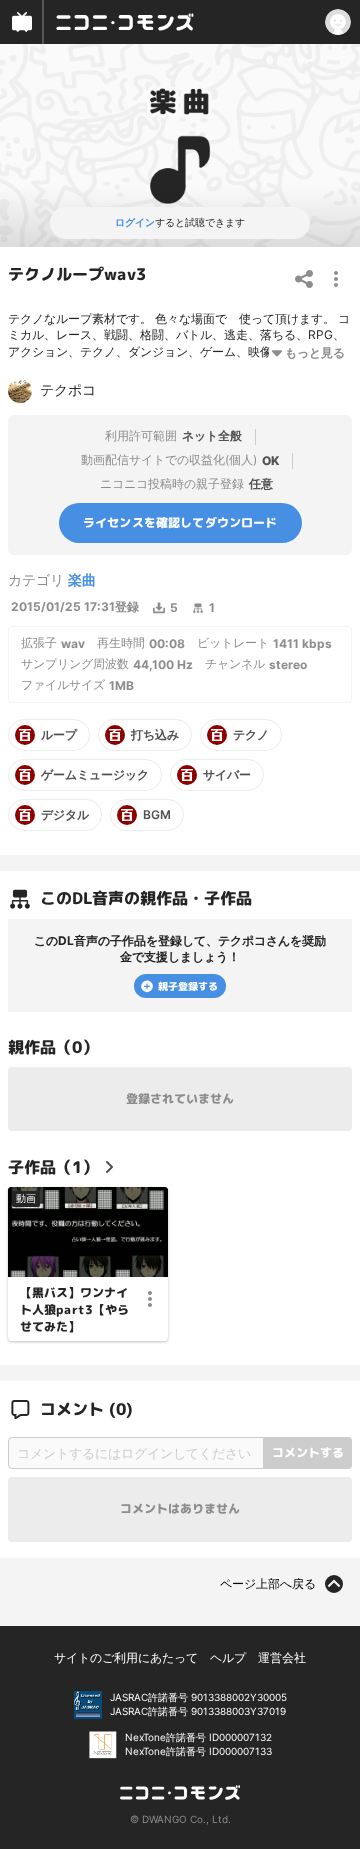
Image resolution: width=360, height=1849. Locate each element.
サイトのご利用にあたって (126, 1657)
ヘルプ (228, 1657)
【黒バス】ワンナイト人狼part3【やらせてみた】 (74, 1310)
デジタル (65, 815)
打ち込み (155, 735)
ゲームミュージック (95, 775)
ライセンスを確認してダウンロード (180, 521)
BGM (157, 815)
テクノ (251, 735)
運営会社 (282, 1657)
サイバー (227, 775)
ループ (59, 735)
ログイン (135, 222)
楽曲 (82, 579)
